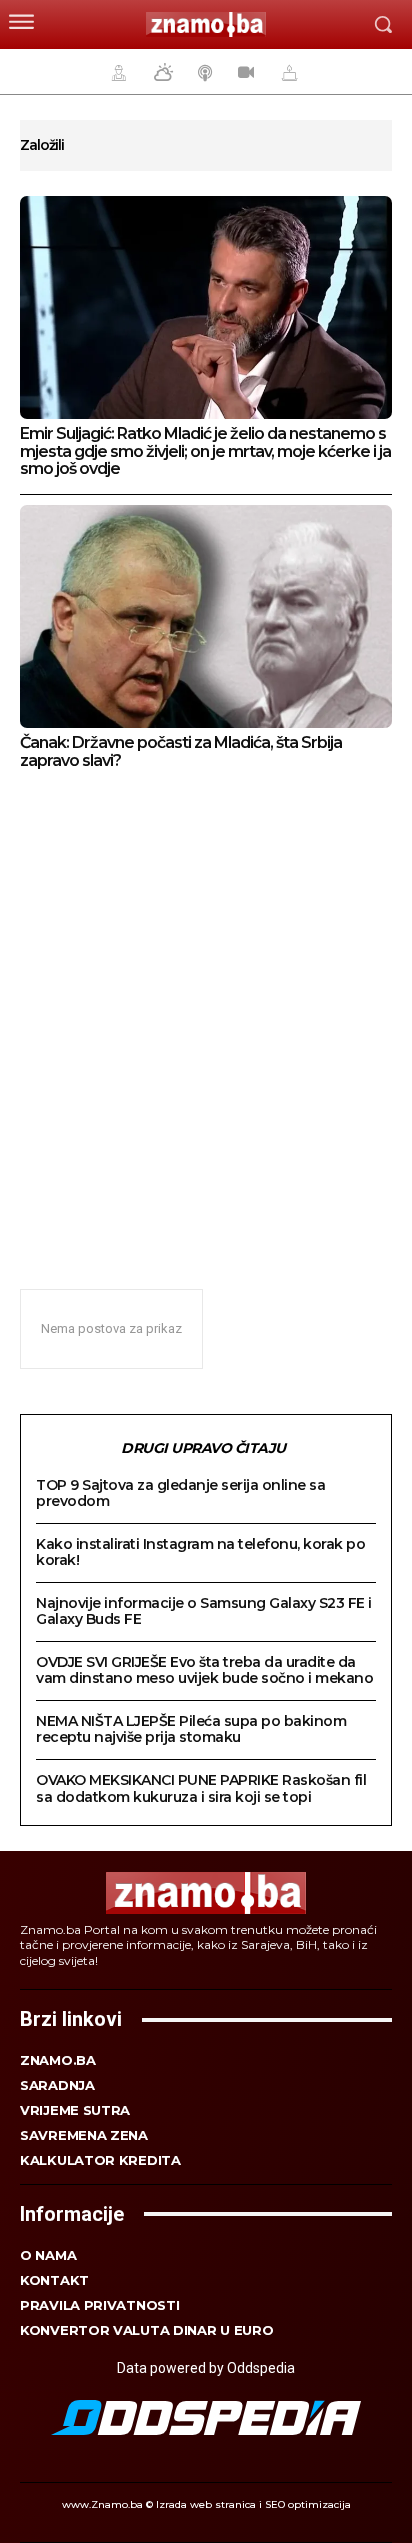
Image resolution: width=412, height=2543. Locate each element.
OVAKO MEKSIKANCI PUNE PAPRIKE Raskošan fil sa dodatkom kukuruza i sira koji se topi (201, 1788)
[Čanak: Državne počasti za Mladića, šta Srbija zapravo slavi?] (206, 616)
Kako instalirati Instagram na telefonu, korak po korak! (200, 1552)
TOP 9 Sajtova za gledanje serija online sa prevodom (180, 1493)
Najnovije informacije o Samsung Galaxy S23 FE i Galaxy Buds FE (204, 1611)
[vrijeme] (161, 72)
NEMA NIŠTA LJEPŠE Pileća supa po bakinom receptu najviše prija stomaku (191, 1729)
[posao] (116, 72)
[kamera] (243, 72)
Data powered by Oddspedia (206, 2368)
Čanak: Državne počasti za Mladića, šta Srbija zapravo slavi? (181, 751)
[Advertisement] (206, 1018)
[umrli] (287, 72)
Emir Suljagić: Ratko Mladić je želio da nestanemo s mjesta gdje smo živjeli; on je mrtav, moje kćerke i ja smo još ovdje (205, 451)
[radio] (203, 72)
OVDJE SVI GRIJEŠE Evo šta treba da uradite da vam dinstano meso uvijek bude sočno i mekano (204, 1670)
